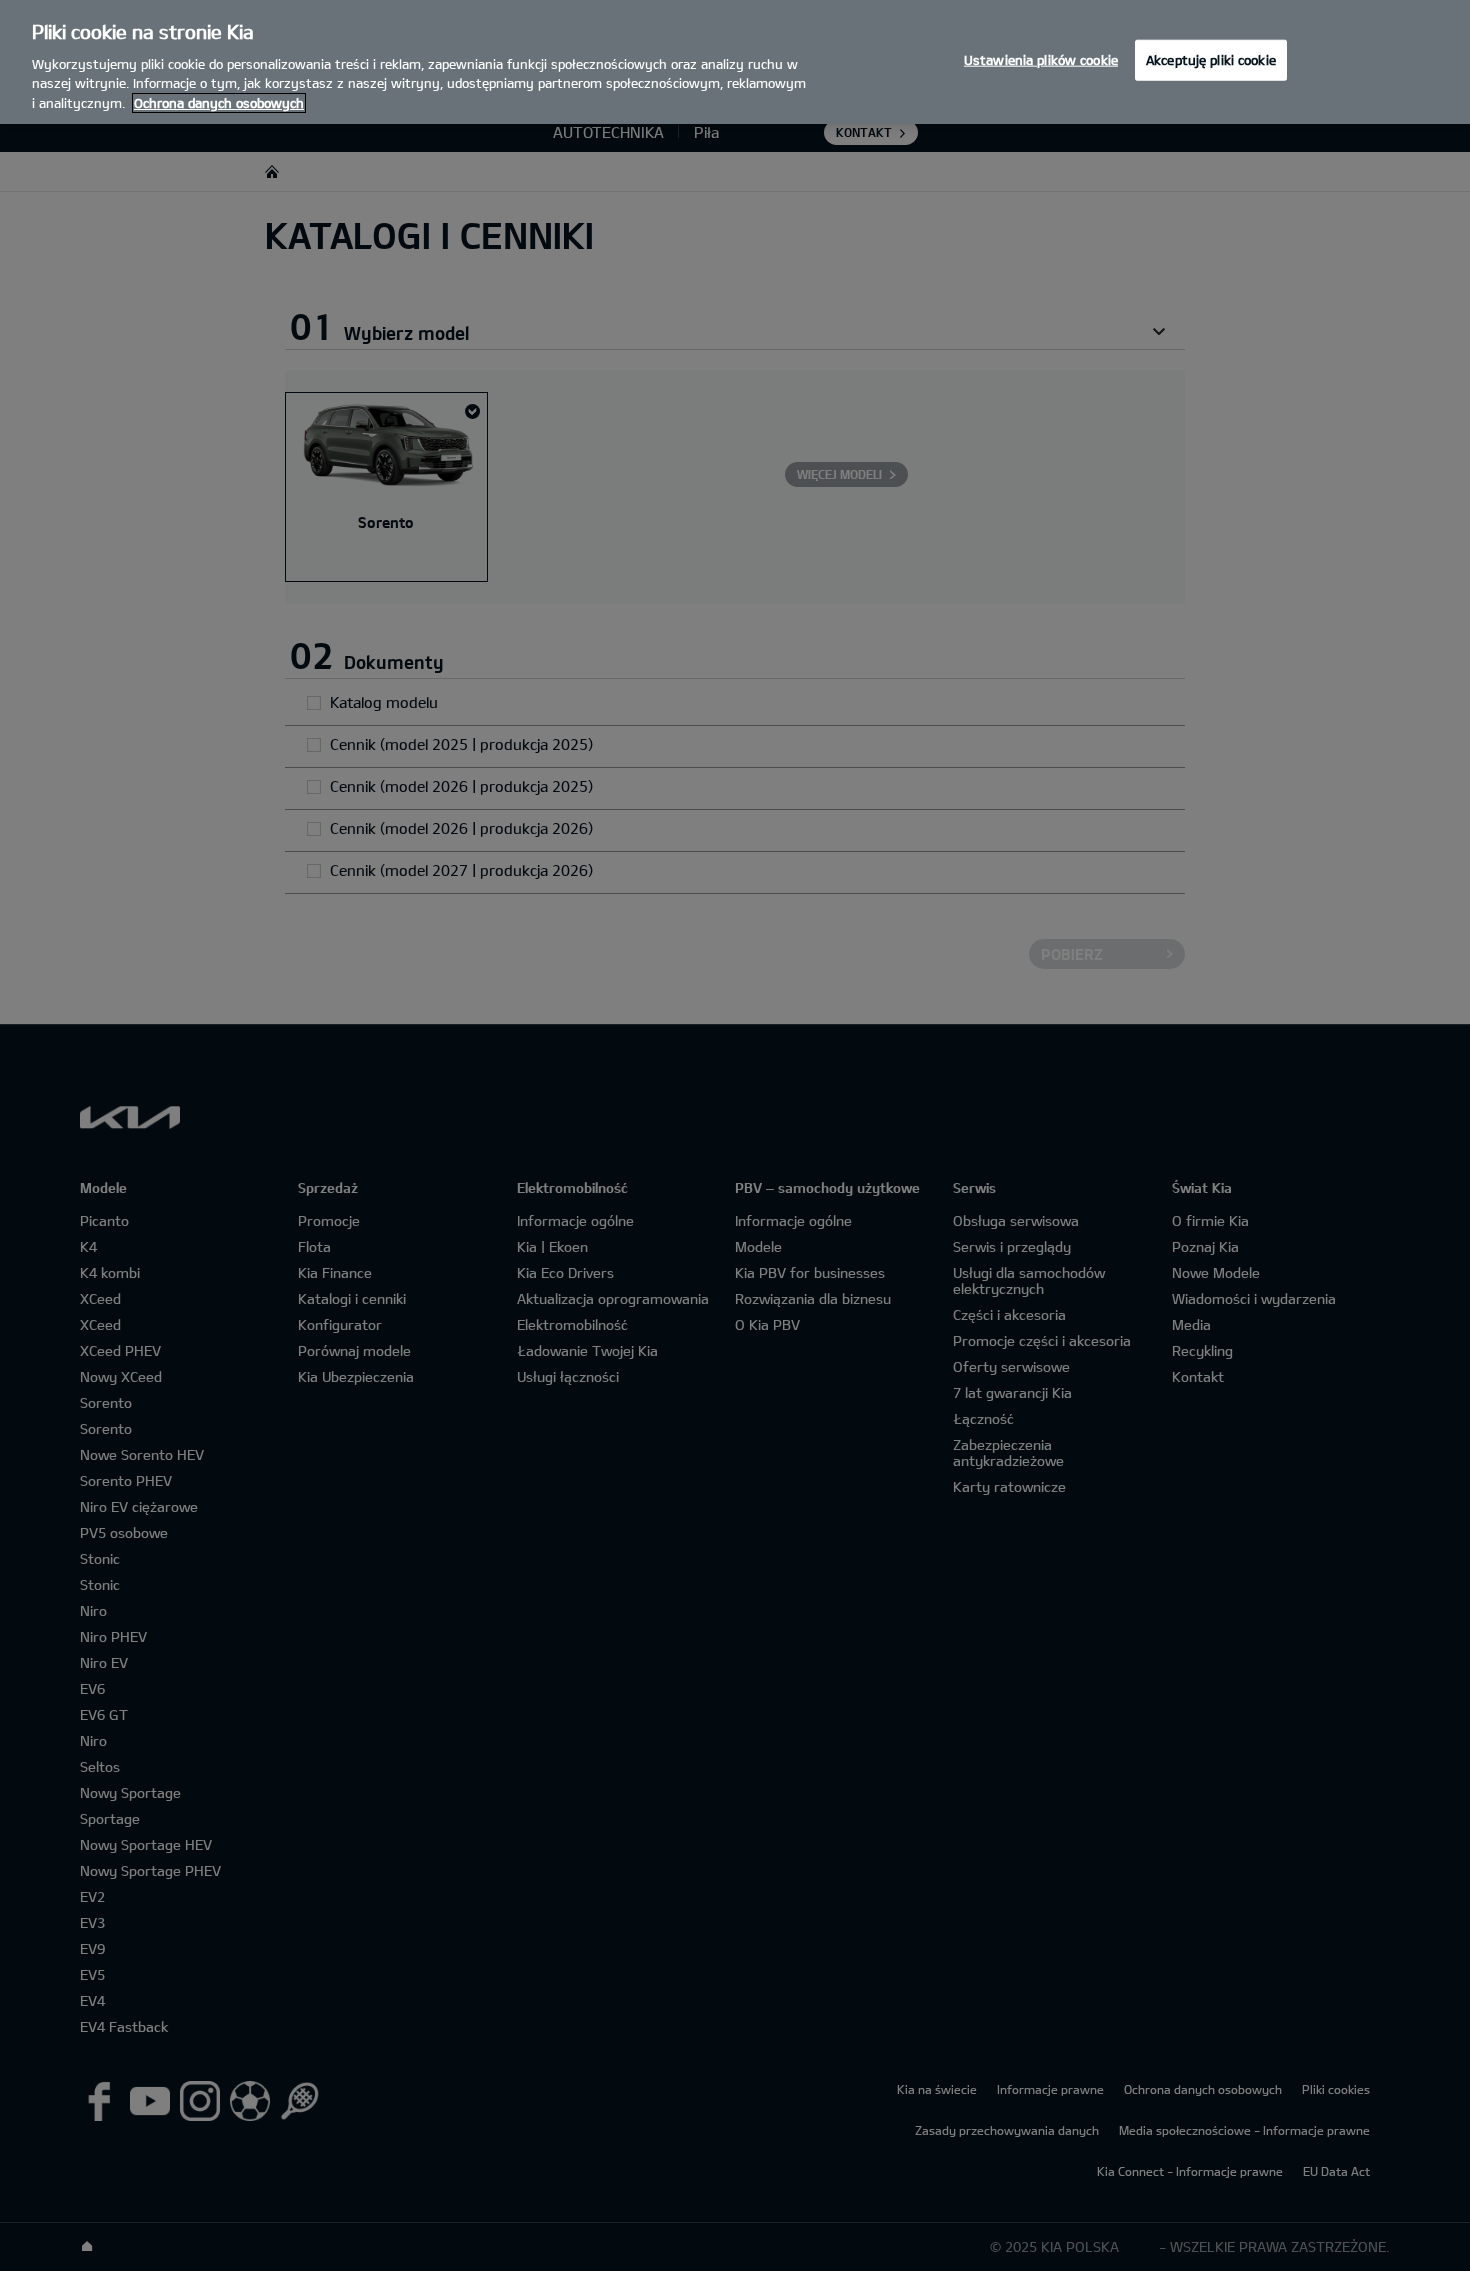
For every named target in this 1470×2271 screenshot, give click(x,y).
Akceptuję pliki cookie (1211, 59)
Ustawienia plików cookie (1041, 59)
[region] (735, 62)
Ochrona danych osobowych (219, 103)
